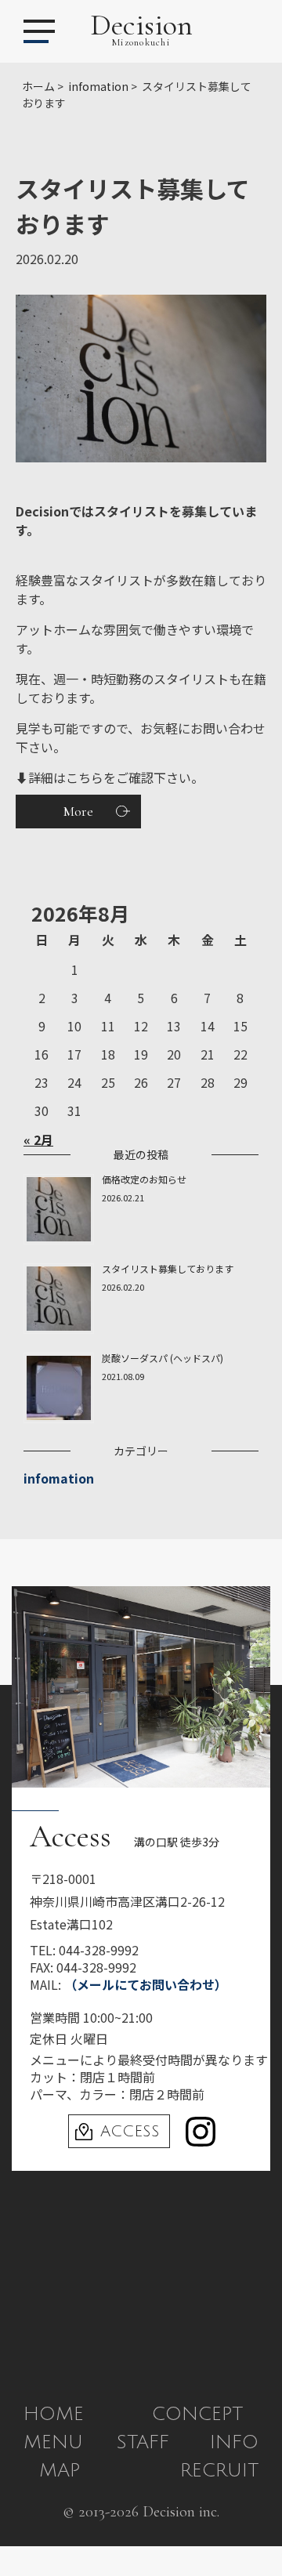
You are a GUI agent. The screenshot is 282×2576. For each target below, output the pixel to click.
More (78, 811)
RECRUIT (219, 2470)
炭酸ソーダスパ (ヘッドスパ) (163, 1358)
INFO (234, 2442)
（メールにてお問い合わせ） (146, 1984)
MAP (60, 2470)
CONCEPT (197, 2414)
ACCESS (130, 2132)
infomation (59, 1478)
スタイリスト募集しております (168, 1268)
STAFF (143, 2442)
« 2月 (38, 1139)
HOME (54, 2414)
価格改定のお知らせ (144, 1179)
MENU (53, 2442)
